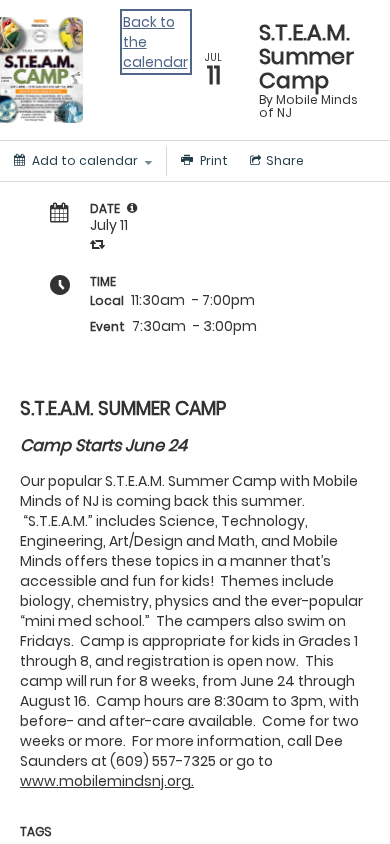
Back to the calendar (155, 42)
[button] (132, 208)
